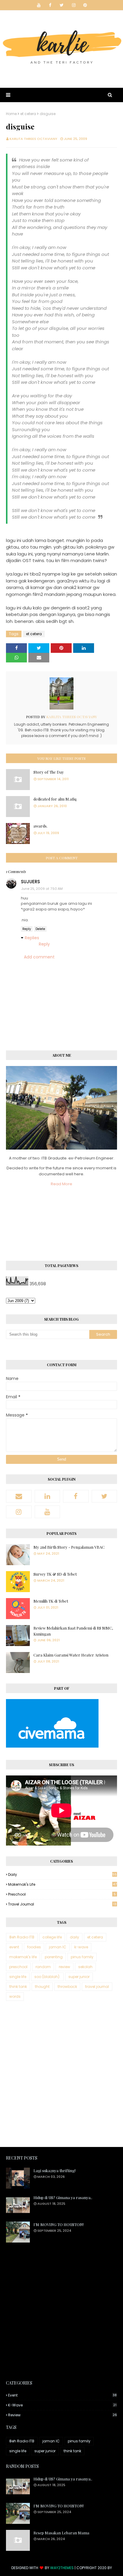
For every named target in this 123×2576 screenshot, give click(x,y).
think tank (18, 1987)
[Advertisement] (61, 2074)
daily (62, 1874)
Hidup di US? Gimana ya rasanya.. (63, 2197)
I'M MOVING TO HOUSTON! (59, 2224)
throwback (67, 1987)
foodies (34, 1947)
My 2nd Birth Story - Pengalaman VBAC (69, 1547)
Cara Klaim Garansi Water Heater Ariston (71, 1655)
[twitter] (62, 5)
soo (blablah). (47, 1977)
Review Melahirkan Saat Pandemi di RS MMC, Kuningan (73, 1631)
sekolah (85, 1967)
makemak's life (62, 1884)
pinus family (82, 1957)
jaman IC (58, 1947)
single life (18, 1977)
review (64, 1967)
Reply (27, 929)
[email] (19, 1496)
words (15, 1996)
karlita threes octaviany (33, 139)
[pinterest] (85, 5)
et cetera (28, 114)
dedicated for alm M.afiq (55, 799)
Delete (40, 929)
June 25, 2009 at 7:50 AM (42, 889)
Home (11, 114)
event (14, 1947)
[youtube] (39, 5)
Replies (32, 938)
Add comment (39, 957)
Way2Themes (62, 2568)
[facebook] (50, 5)
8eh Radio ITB (22, 1937)
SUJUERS (30, 882)
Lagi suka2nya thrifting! (54, 2170)
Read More (61, 1184)
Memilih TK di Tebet (51, 1601)
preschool (62, 1894)
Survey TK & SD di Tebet (55, 1574)
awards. (40, 826)
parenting (54, 1957)
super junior (79, 1977)
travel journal (62, 1904)
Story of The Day (49, 772)
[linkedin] (47, 1496)
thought (42, 1987)
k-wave (81, 1947)
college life (52, 1937)
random (43, 1967)
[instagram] (74, 5)
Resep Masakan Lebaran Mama (61, 2533)
